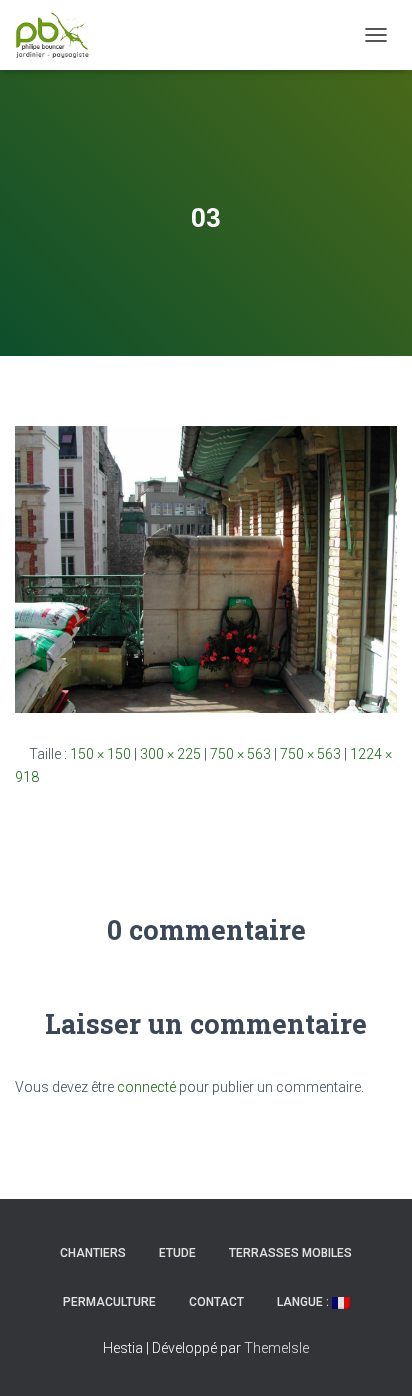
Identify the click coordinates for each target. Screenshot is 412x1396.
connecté (146, 1087)
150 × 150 (100, 754)
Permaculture (109, 1302)
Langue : (304, 1302)
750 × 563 (240, 754)
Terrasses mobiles (290, 1253)
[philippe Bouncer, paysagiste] (60, 35)
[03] (206, 568)
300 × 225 (170, 754)
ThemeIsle (276, 1348)
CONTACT (216, 1302)
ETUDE (177, 1253)
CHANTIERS (93, 1253)
